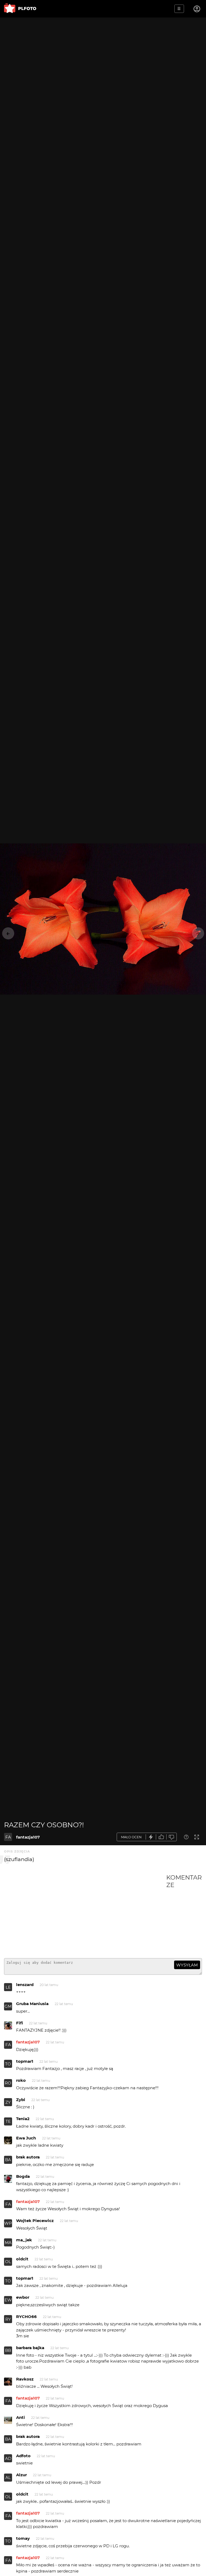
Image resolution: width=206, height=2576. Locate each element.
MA (8, 2243)
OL (8, 2262)
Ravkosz (25, 2379)
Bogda (23, 2176)
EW (8, 2300)
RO (8, 2083)
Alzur (21, 2475)
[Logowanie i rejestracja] (197, 9)
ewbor (23, 2297)
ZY (8, 2102)
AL (8, 2477)
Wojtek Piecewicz (35, 2221)
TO (8, 2064)
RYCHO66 (26, 2317)
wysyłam (187, 1965)
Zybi (21, 2100)
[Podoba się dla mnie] (161, 1837)
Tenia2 (23, 2119)
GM (8, 2006)
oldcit (22, 2259)
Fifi (19, 2023)
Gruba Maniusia (32, 2004)
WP (8, 2223)
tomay (23, 2538)
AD (8, 2458)
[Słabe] (172, 1837)
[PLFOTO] (20, 9)
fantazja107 (28, 1837)
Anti (21, 2417)
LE (8, 1987)
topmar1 (25, 2061)
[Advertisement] (85, 1914)
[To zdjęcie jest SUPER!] (151, 1837)
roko (21, 2080)
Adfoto (23, 2456)
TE (8, 2121)
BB (8, 2350)
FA (8, 1837)
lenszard (25, 1985)
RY (8, 2319)
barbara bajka (30, 2348)
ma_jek (24, 2240)
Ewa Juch (26, 2138)
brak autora (28, 2157)
